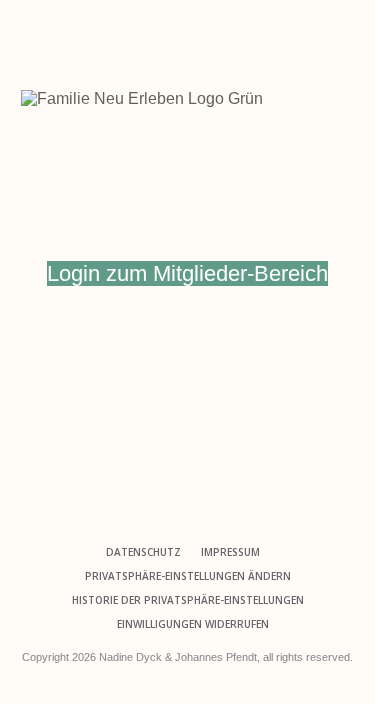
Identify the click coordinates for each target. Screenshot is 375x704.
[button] (188, 576)
